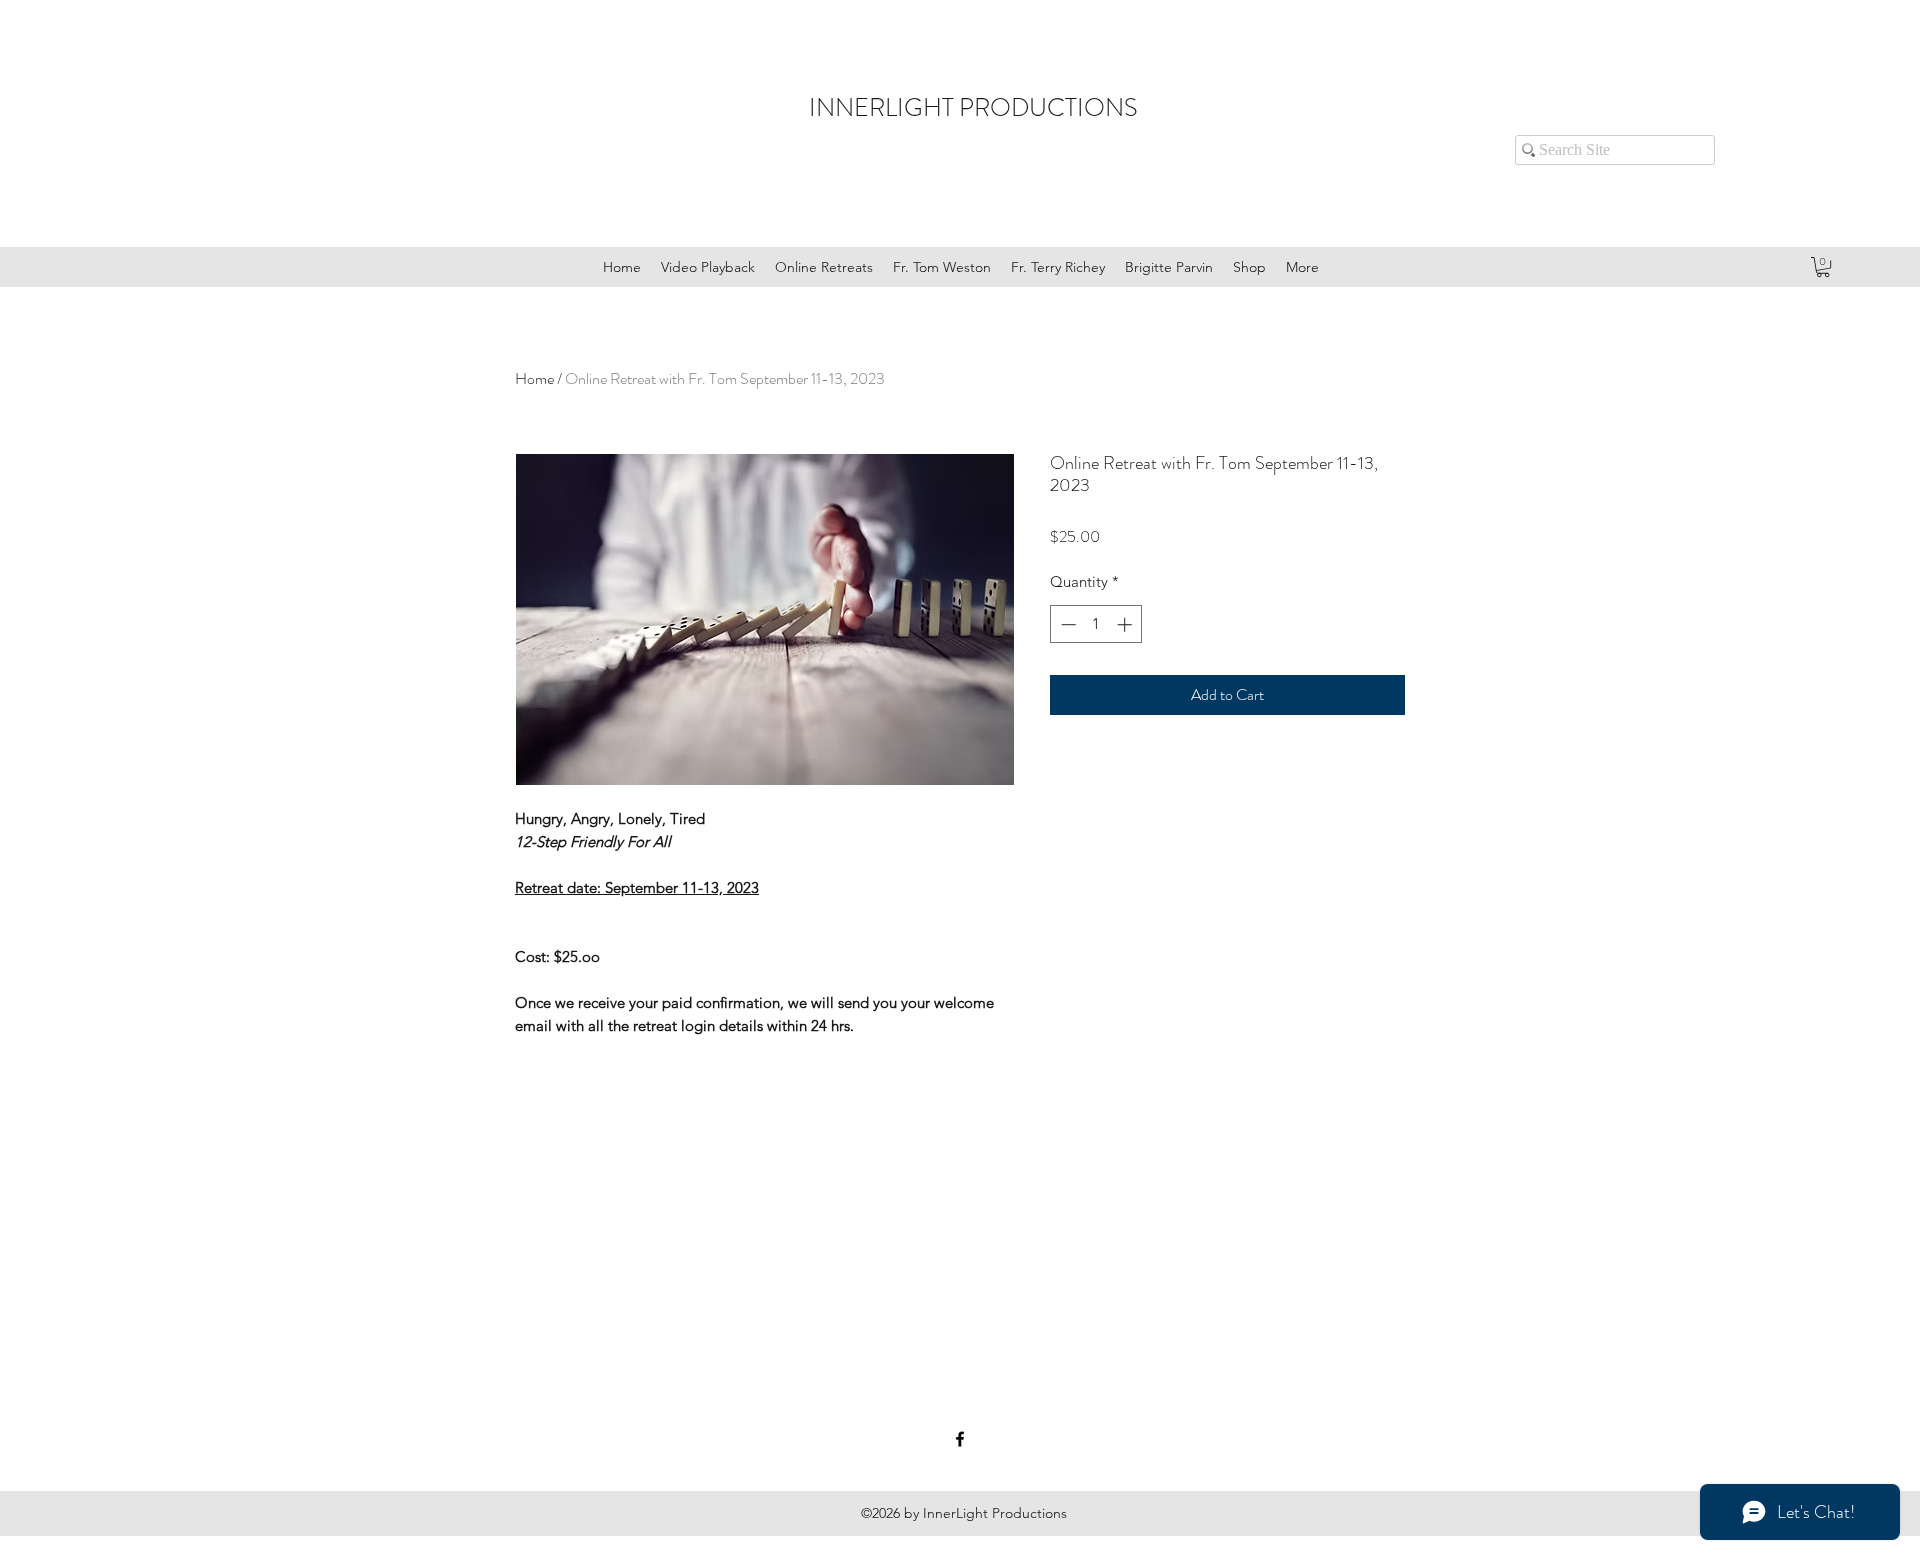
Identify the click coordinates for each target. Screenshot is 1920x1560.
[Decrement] (1066, 624)
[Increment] (1126, 624)
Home (534, 378)
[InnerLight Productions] (960, 1439)
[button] (1823, 267)
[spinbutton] (1096, 624)
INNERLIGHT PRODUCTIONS (973, 108)
